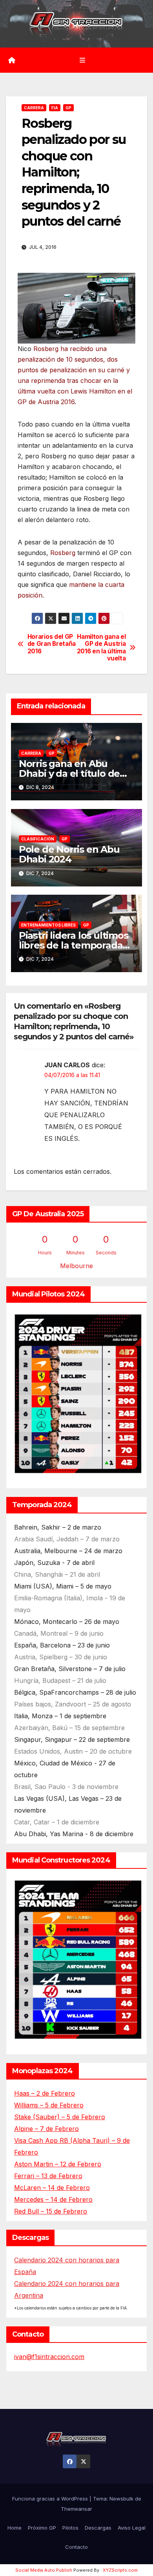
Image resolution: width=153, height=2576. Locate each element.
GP (68, 108)
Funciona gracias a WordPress (51, 2499)
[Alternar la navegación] (82, 60)
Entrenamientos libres (48, 925)
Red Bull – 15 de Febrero (51, 2211)
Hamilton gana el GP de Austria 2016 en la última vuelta (101, 648)
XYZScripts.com (120, 2570)
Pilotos (70, 2528)
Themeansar (76, 2509)
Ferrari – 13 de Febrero (48, 2176)
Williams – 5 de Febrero (49, 2105)
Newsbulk (121, 2499)
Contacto (76, 2547)
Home (15, 2528)
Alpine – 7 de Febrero (46, 2129)
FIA (55, 108)
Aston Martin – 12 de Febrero (58, 2164)
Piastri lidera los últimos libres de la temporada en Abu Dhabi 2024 (74, 945)
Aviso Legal (132, 2528)
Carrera (34, 108)
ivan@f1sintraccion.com (49, 2357)
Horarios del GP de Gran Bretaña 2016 (52, 644)
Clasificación (38, 839)
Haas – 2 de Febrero (45, 2093)
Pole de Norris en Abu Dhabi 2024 (69, 854)
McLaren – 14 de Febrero (52, 2188)
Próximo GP (42, 2528)
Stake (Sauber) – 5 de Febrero (60, 2117)
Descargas (98, 2528)
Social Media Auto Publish (44, 2570)
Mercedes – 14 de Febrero (53, 2199)
